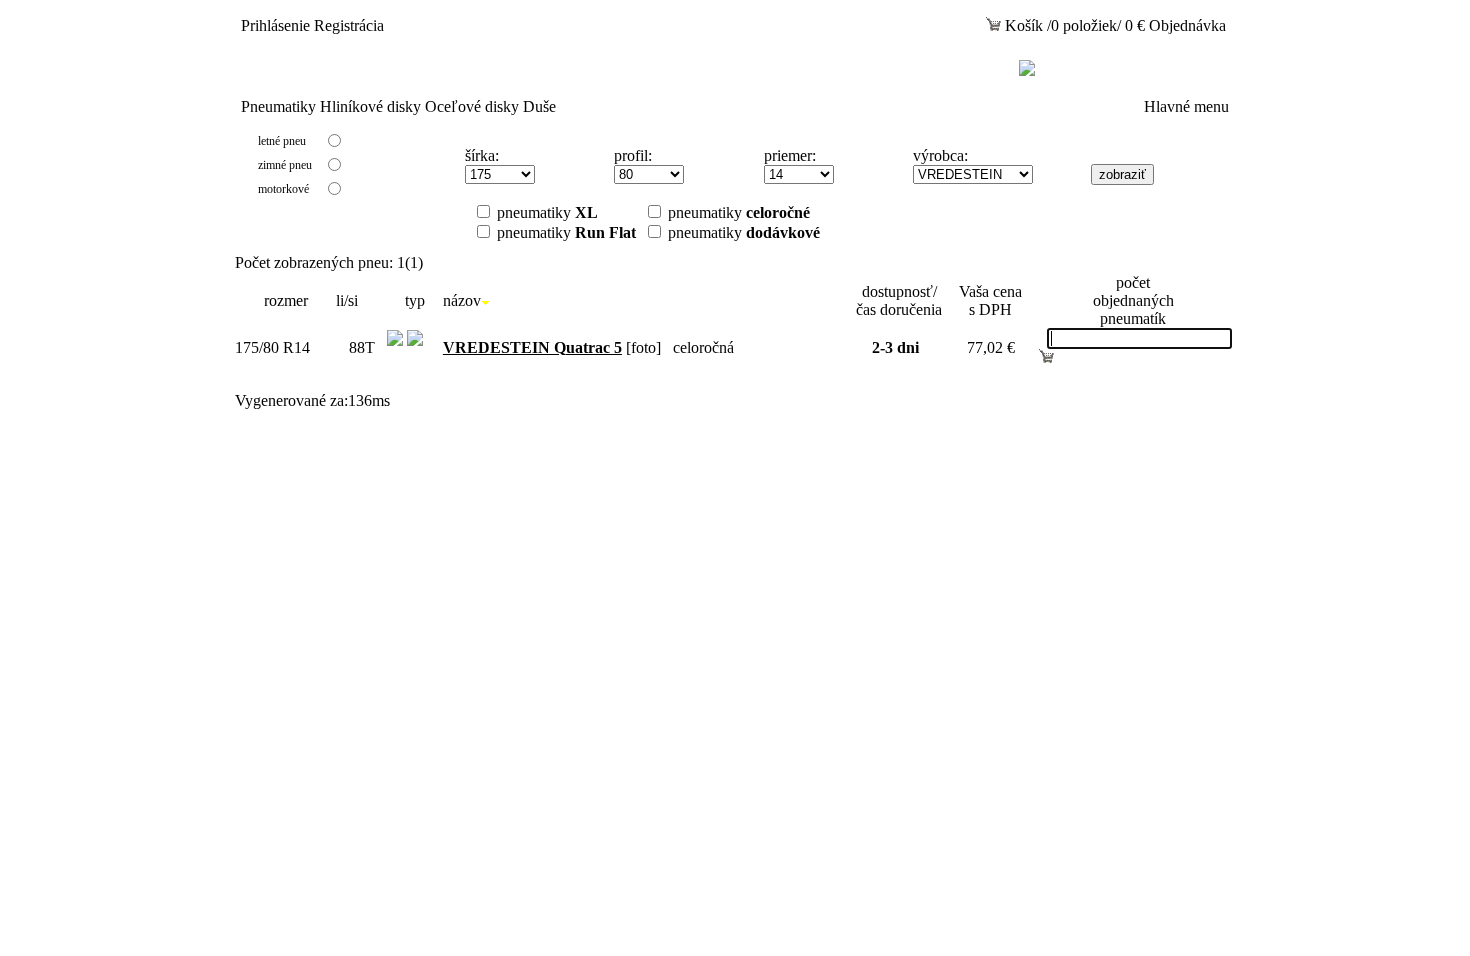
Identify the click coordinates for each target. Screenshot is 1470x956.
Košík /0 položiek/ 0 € (1073, 25)
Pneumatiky (278, 106)
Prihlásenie (275, 25)
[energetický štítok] (395, 360)
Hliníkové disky (370, 106)
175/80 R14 (272, 347)
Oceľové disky (472, 106)
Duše (539, 106)
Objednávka (1187, 25)
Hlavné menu (1186, 106)
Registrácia (349, 25)
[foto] (552, 347)
